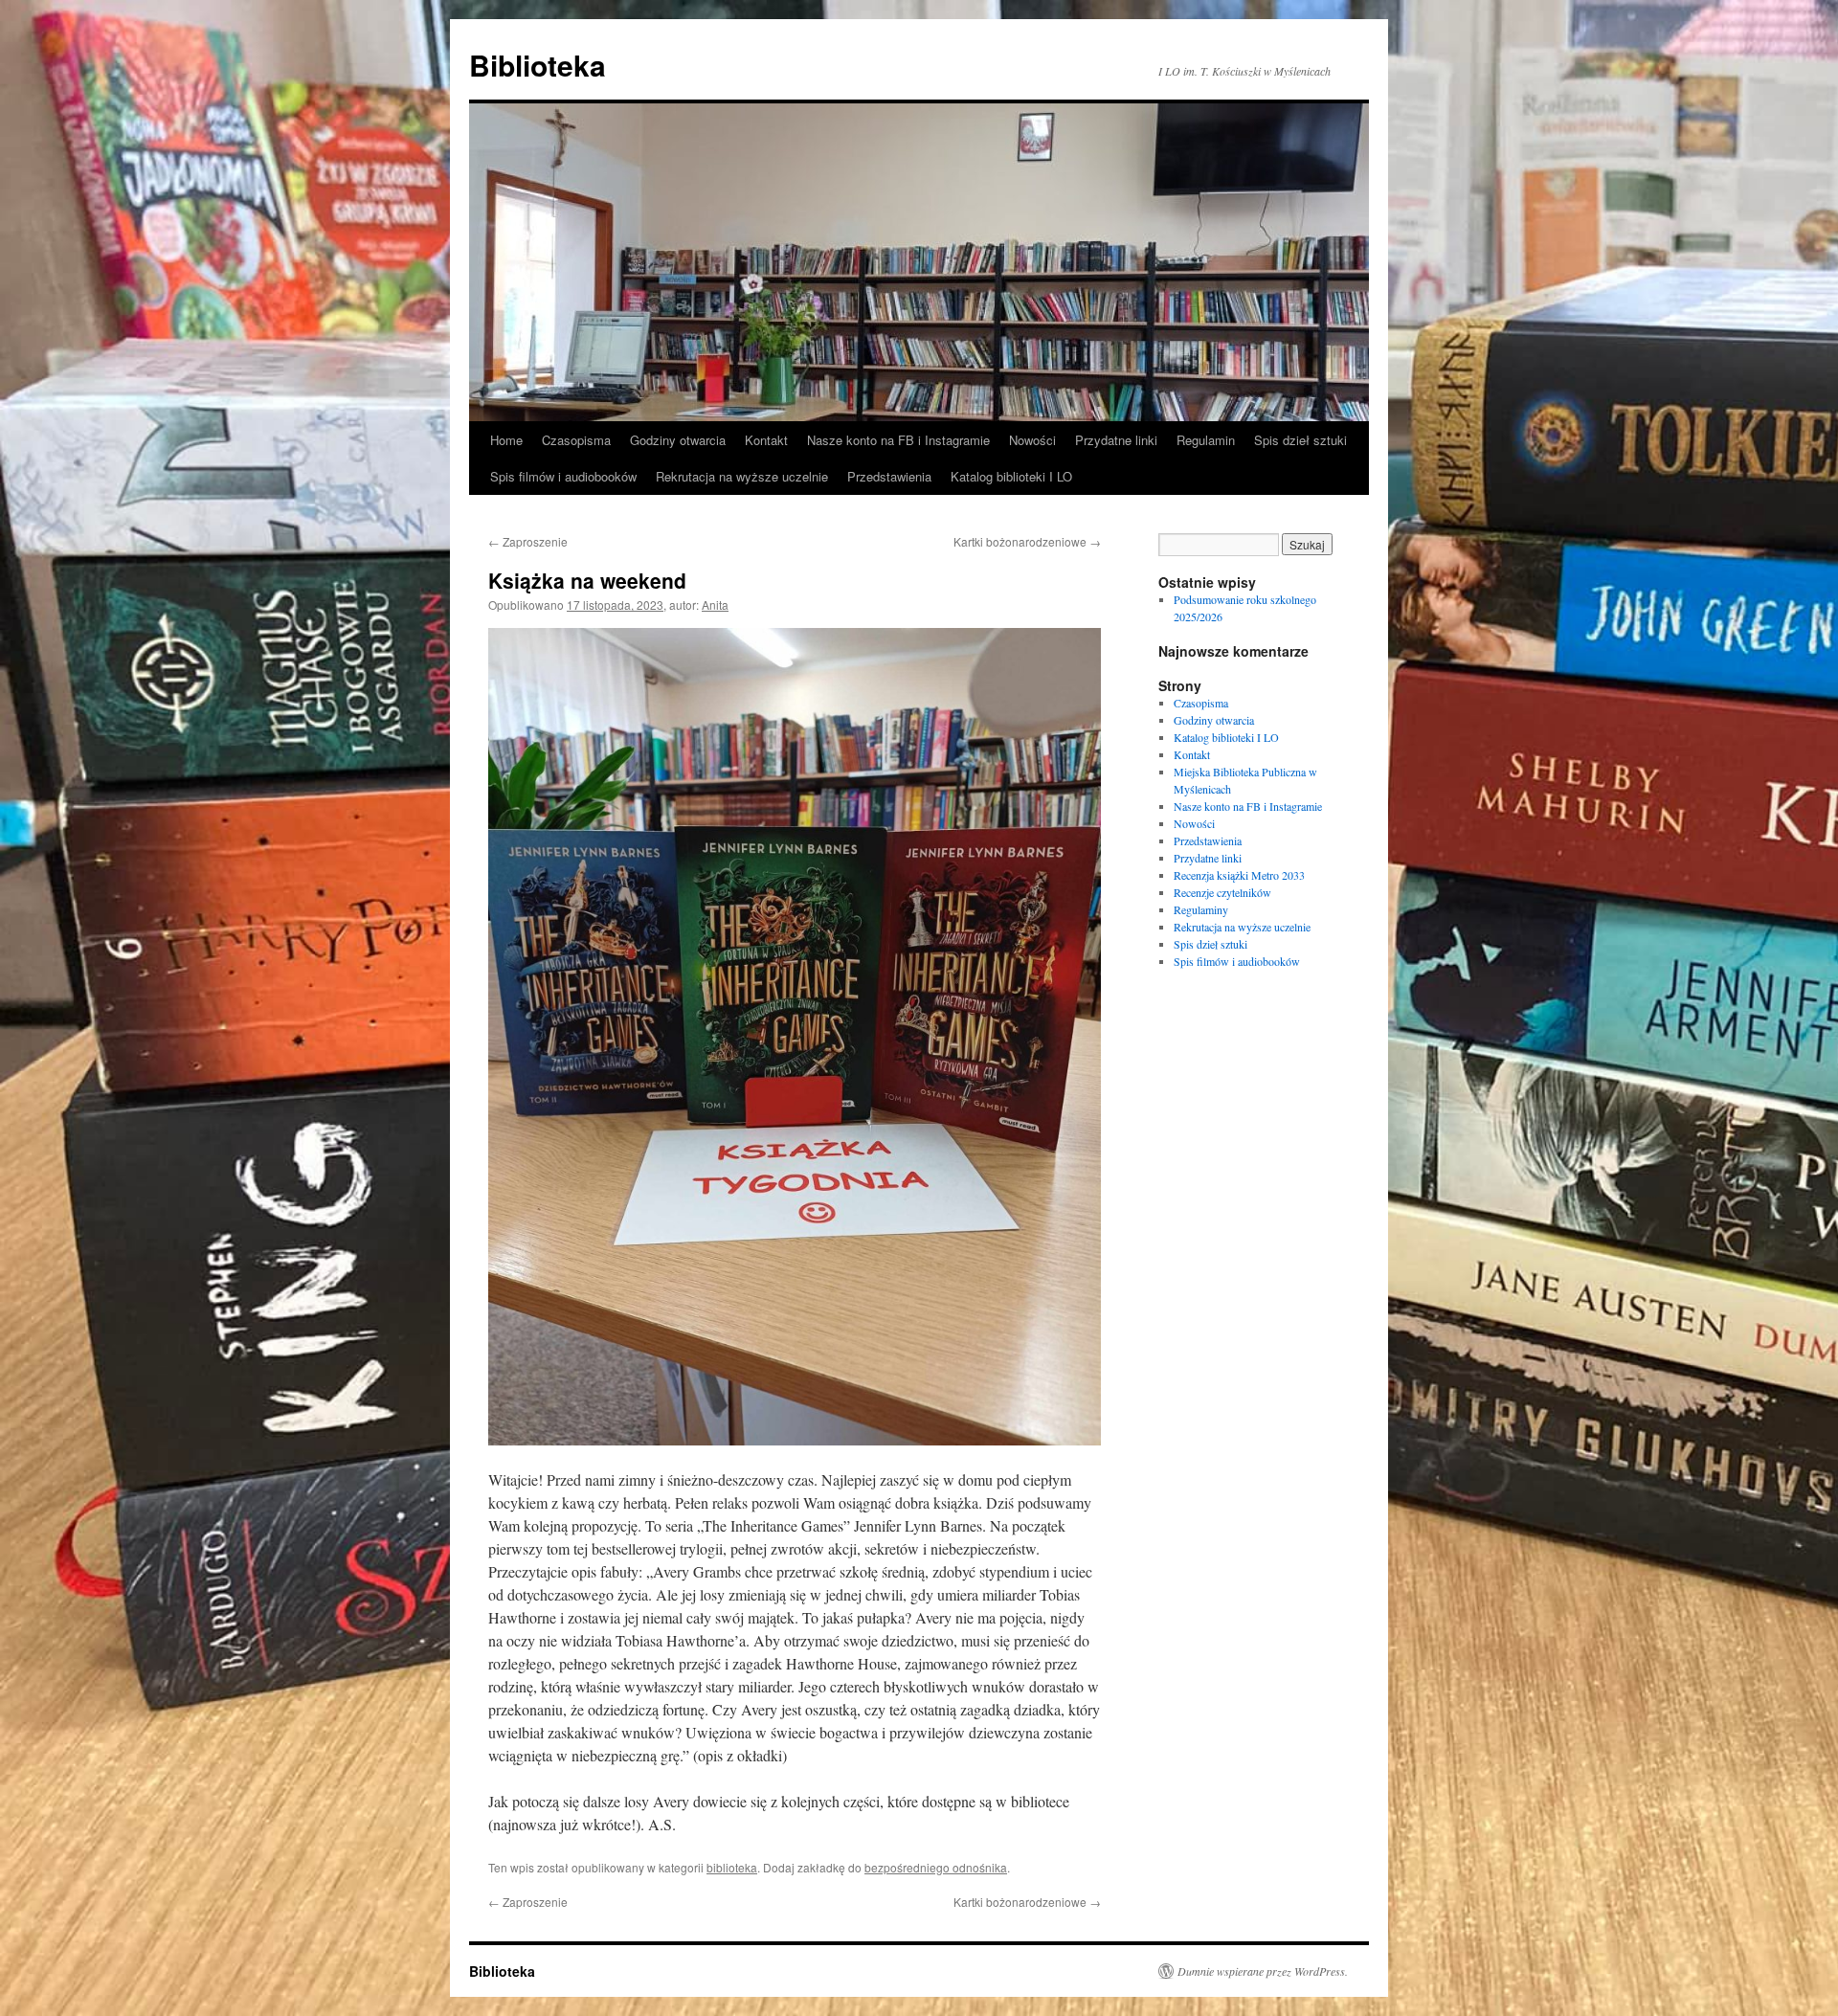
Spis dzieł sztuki (1300, 440)
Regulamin (1206, 440)
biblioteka (732, 1867)
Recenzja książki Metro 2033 (1239, 875)
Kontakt (766, 440)
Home (506, 440)
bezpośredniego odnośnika (936, 1867)
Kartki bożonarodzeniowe (1027, 541)
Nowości (1032, 440)
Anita (715, 605)
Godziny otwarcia (678, 440)
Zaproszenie (528, 541)
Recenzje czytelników (1222, 892)
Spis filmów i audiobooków (563, 476)
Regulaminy (1201, 909)
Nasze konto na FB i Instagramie (898, 440)
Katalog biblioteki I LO (1011, 476)
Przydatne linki (1116, 440)
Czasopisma (576, 440)
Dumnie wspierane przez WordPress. (1263, 1971)
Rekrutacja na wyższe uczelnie (742, 476)
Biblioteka (538, 65)
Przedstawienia (889, 476)
